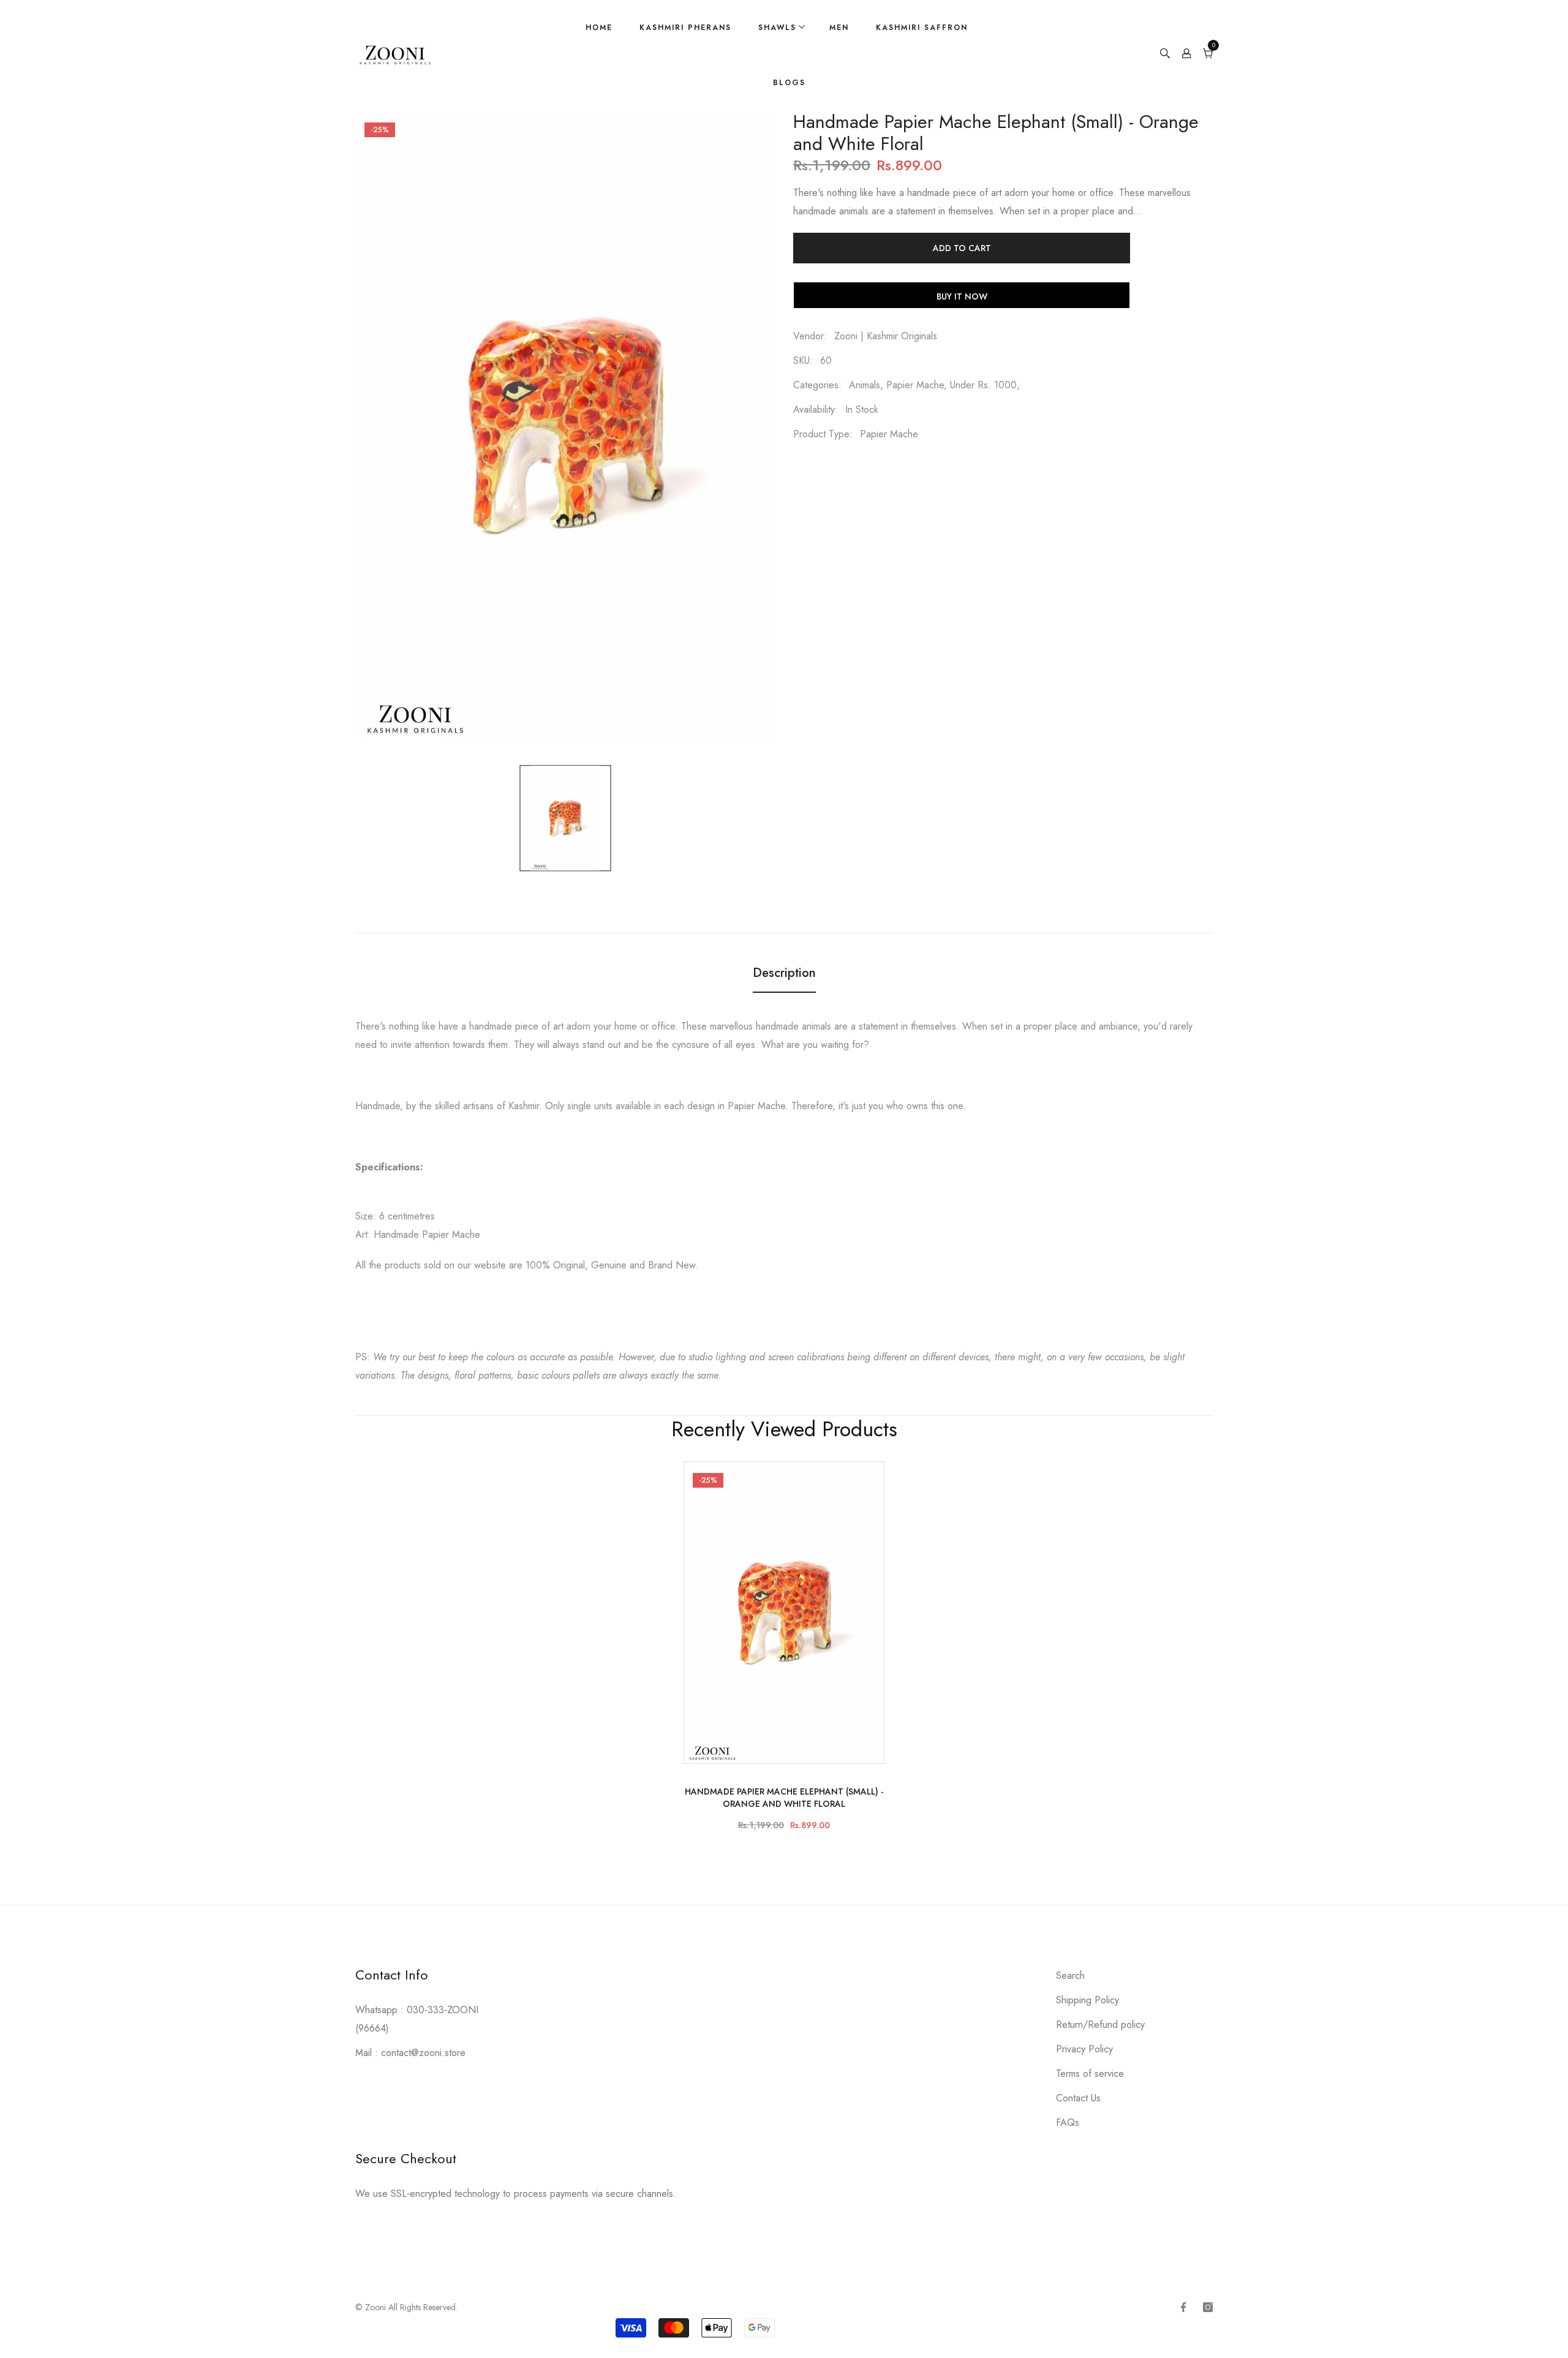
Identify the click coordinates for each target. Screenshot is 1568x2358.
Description (784, 973)
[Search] (1165, 55)
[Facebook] (1183, 2307)
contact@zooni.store (423, 2053)
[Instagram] (1208, 2307)
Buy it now (962, 296)
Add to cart (962, 248)
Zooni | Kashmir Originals (886, 336)
